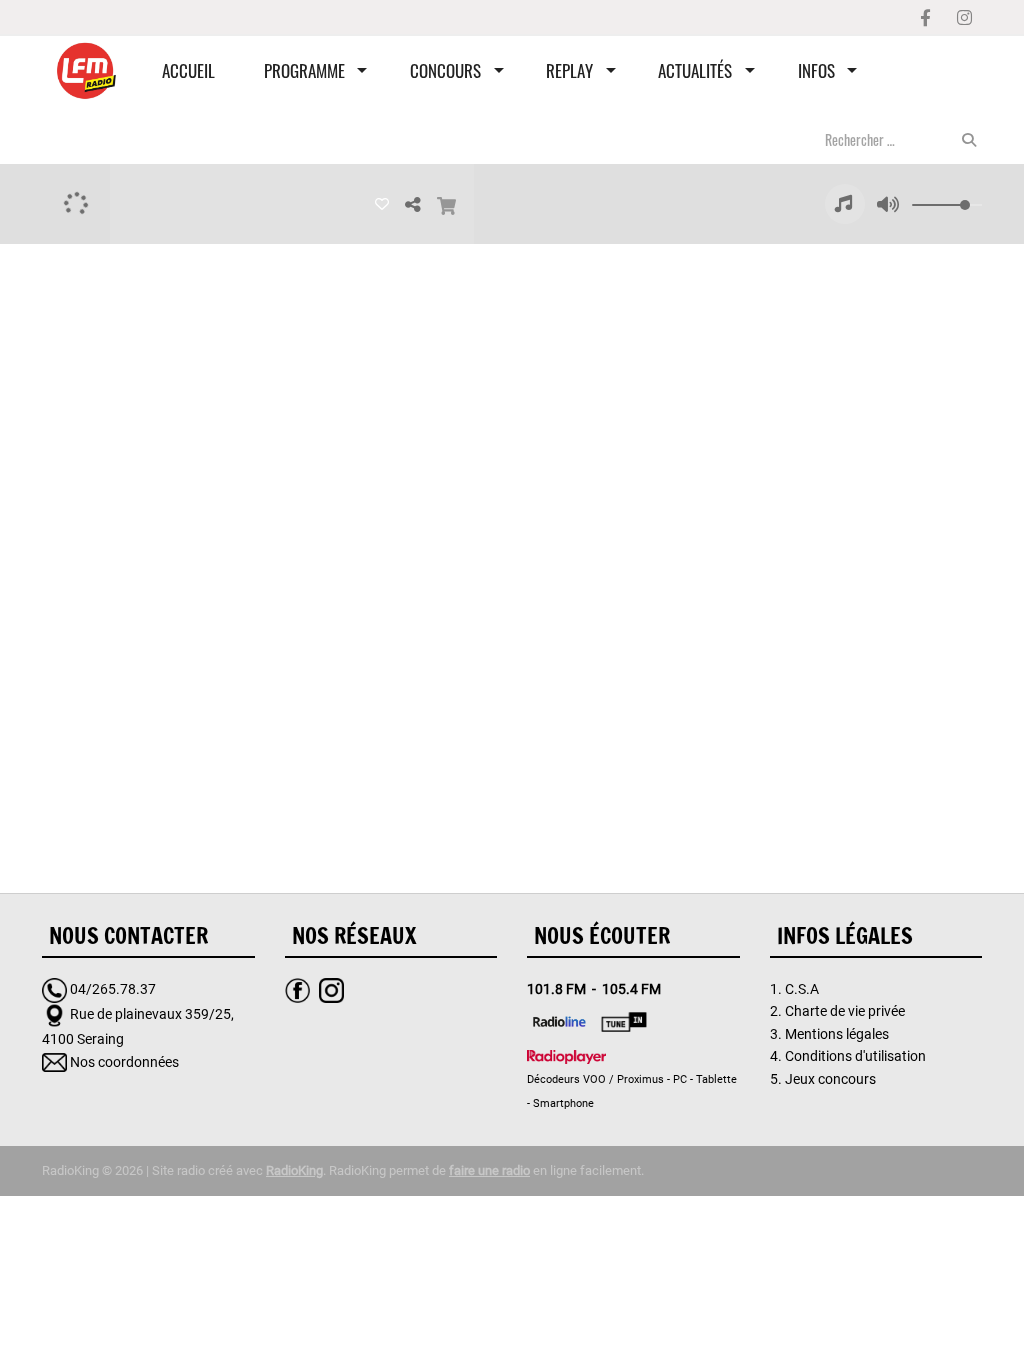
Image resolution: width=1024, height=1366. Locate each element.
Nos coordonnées (124, 1062)
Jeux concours (830, 1079)
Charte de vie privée (845, 1011)
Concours (445, 70)
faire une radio (489, 1170)
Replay (569, 70)
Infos (816, 70)
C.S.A (802, 989)
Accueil (188, 70)
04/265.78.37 (113, 989)
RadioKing (294, 1170)
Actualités (695, 70)
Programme (304, 70)
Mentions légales (837, 1034)
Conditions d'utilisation (855, 1056)
